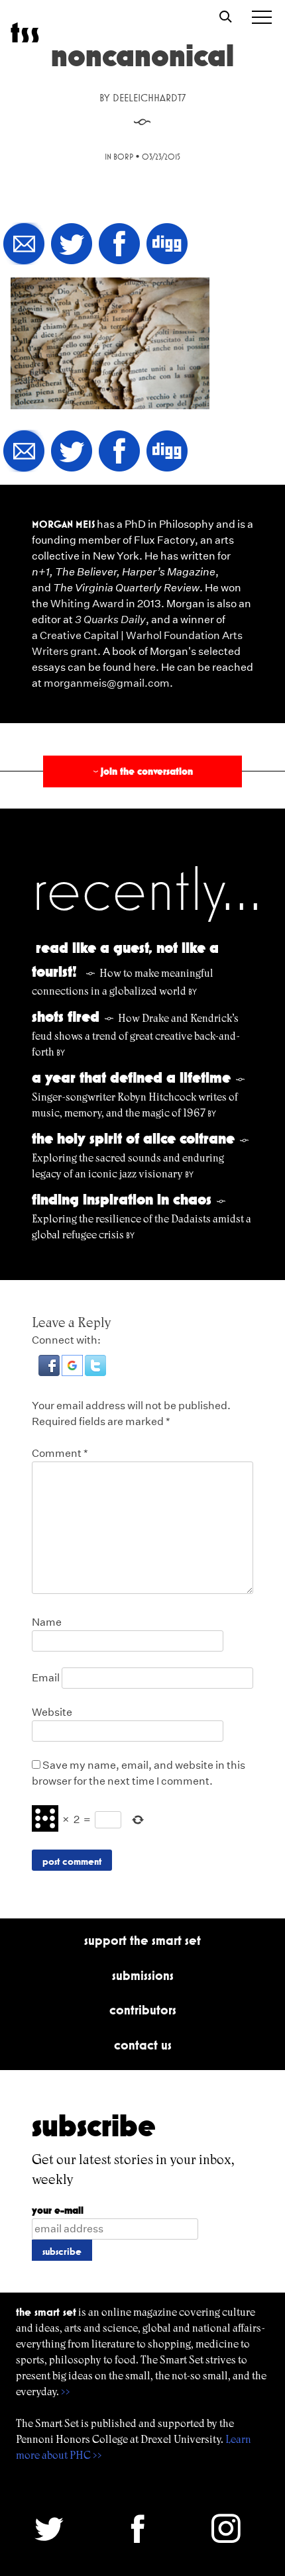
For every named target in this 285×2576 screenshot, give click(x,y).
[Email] (24, 245)
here (144, 667)
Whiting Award (87, 604)
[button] (50, 1372)
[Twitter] (72, 245)
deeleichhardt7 (149, 98)
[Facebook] (119, 245)
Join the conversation (142, 771)
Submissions (143, 1975)
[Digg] (167, 245)
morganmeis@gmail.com (107, 683)
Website (52, 1712)
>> (66, 2392)
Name (47, 1622)
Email (46, 1678)
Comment (60, 1453)
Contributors (143, 2010)
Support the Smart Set (142, 1940)
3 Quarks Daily (110, 619)
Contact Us (143, 2045)
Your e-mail (58, 2210)
